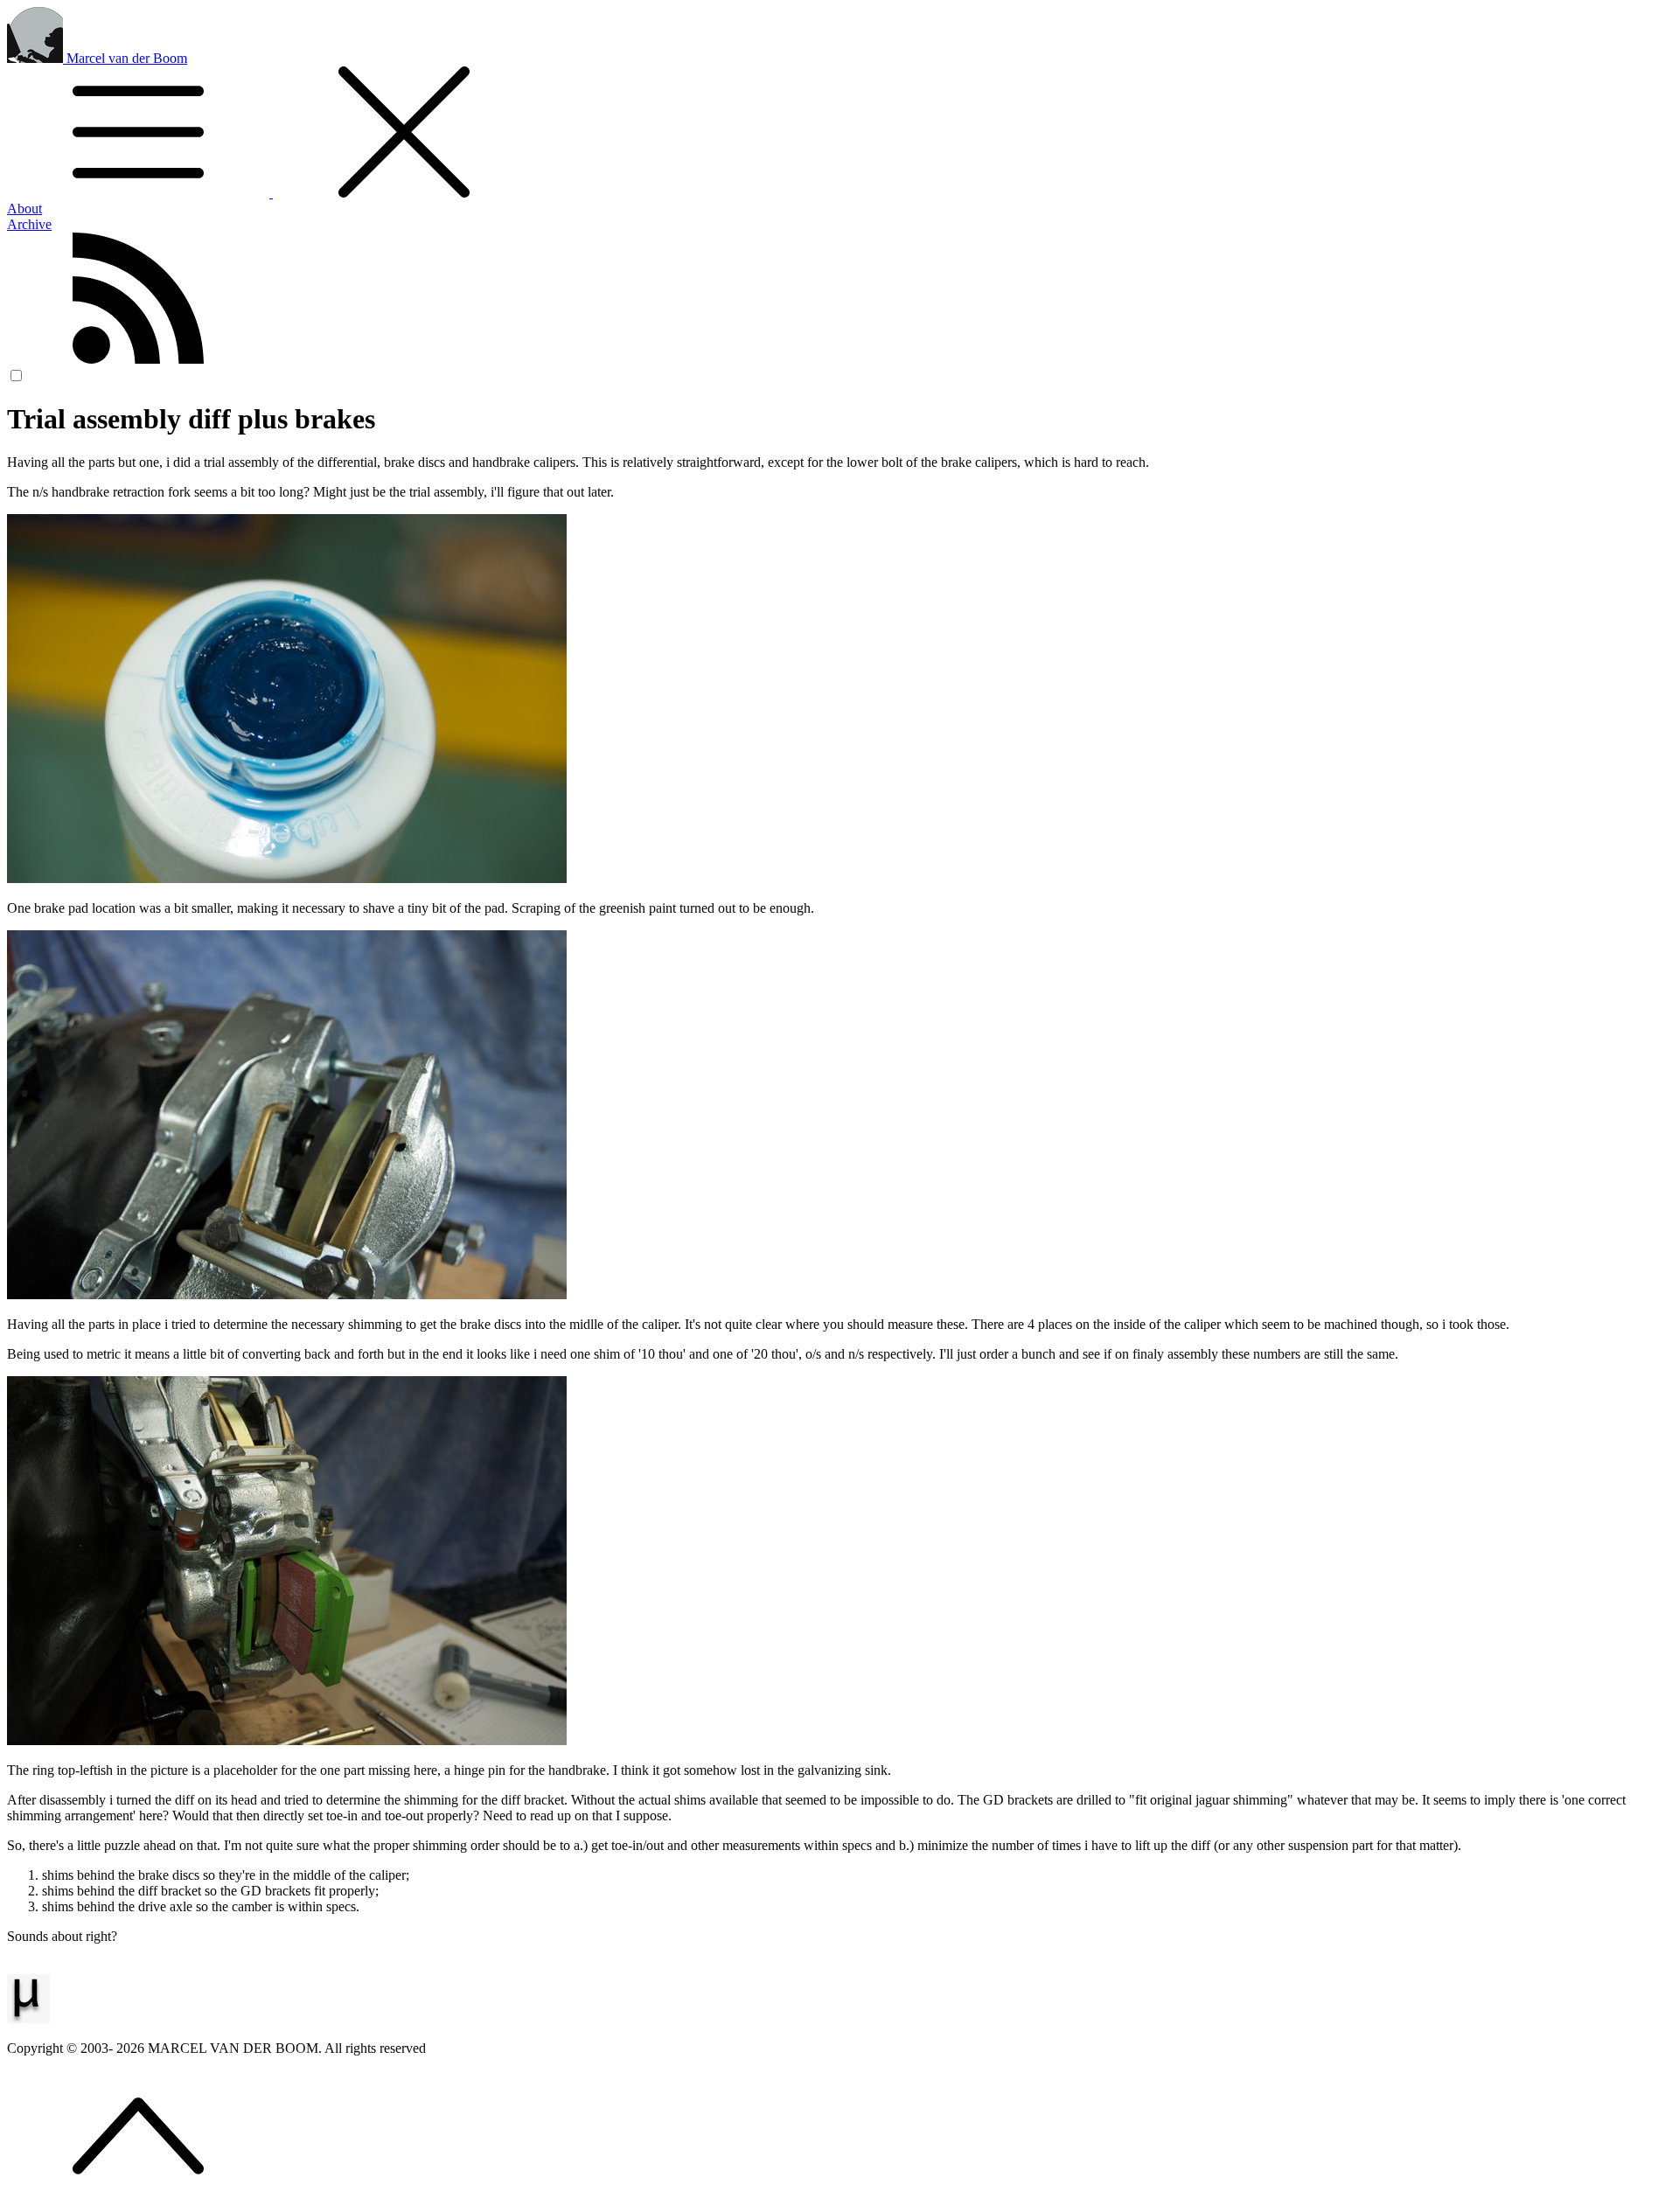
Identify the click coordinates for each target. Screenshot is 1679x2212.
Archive (29, 224)
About (24, 209)
